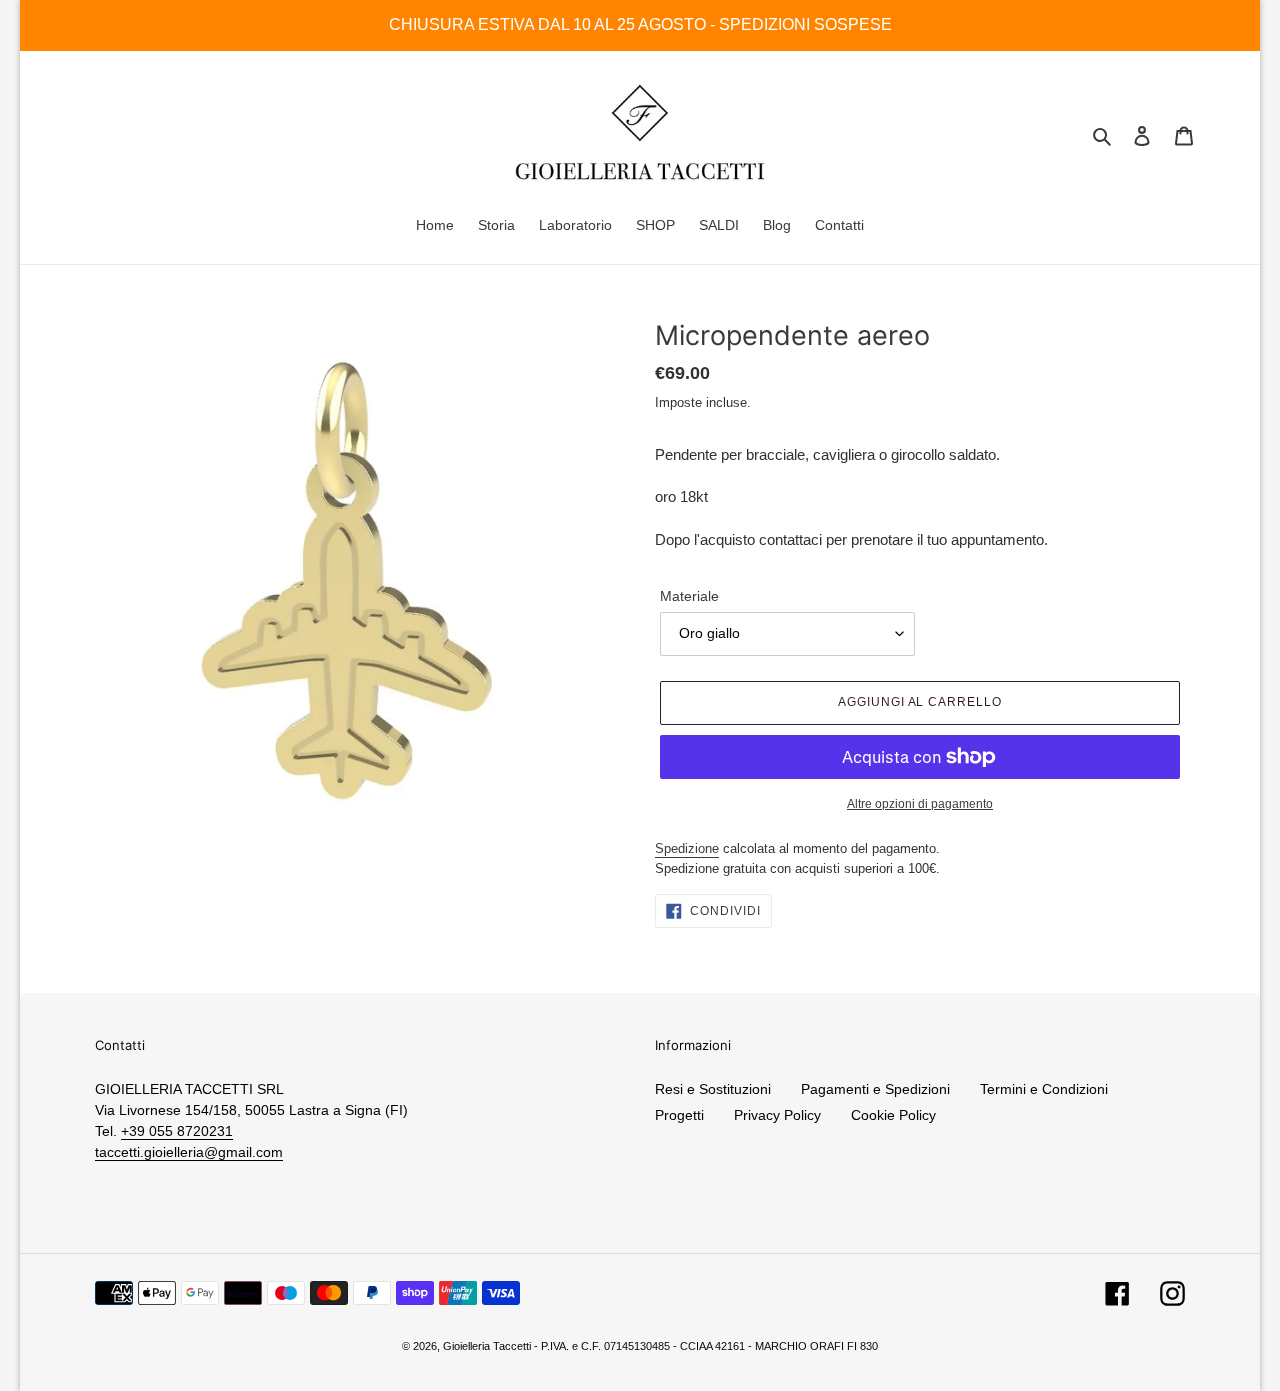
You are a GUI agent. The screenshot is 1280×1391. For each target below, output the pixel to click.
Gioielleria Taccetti (487, 1346)
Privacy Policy (777, 1115)
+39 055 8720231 (177, 1131)
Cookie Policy (893, 1115)
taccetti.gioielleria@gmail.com (189, 1152)
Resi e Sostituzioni (713, 1089)
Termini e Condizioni (1044, 1089)
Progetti (679, 1115)
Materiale (689, 596)
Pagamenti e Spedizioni (875, 1089)
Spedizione (687, 848)
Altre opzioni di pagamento (920, 804)
